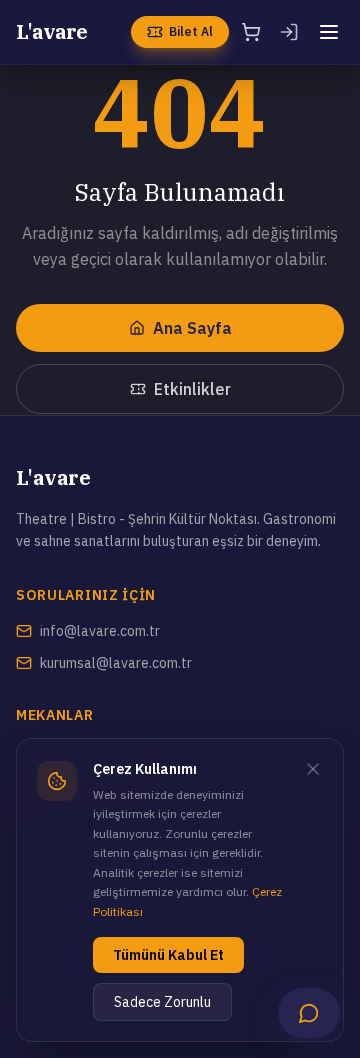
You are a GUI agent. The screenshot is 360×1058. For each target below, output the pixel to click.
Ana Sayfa (192, 328)
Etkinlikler (192, 389)
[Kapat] (313, 769)
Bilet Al (191, 31)
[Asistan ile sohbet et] (309, 1013)
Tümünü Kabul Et (168, 955)
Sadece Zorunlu (162, 1002)
